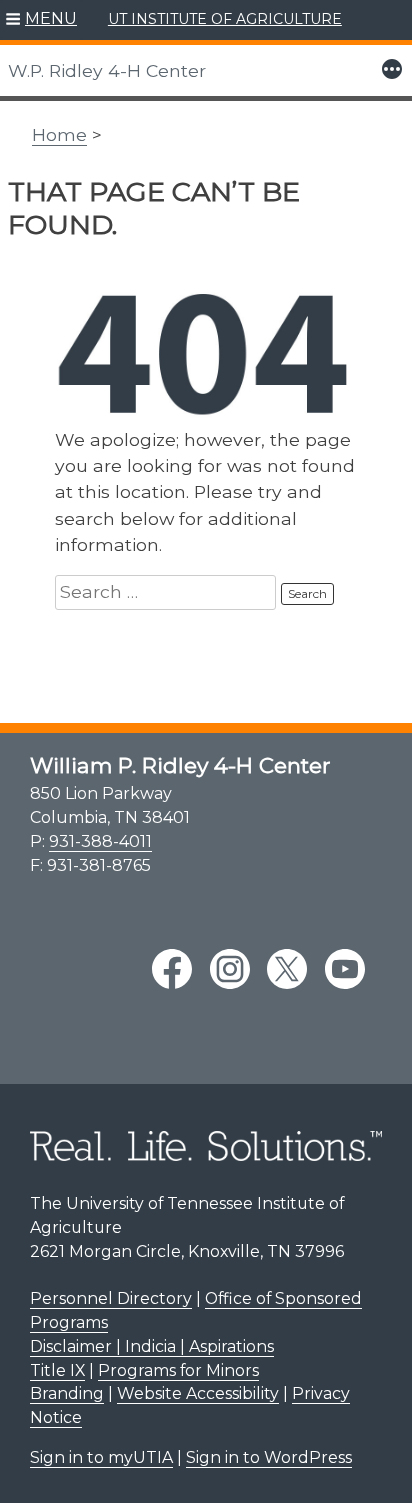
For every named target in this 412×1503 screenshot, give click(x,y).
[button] (41, 20)
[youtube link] (345, 969)
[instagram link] (230, 969)
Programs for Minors (178, 1370)
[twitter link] (287, 969)
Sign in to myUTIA (101, 1457)
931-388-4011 (100, 841)
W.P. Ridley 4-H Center (107, 70)
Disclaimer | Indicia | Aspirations (152, 1346)
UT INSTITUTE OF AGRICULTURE (225, 19)
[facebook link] (172, 969)
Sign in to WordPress (269, 1457)
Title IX (57, 1370)
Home (59, 134)
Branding (67, 1393)
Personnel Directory (111, 1298)
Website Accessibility (198, 1393)
